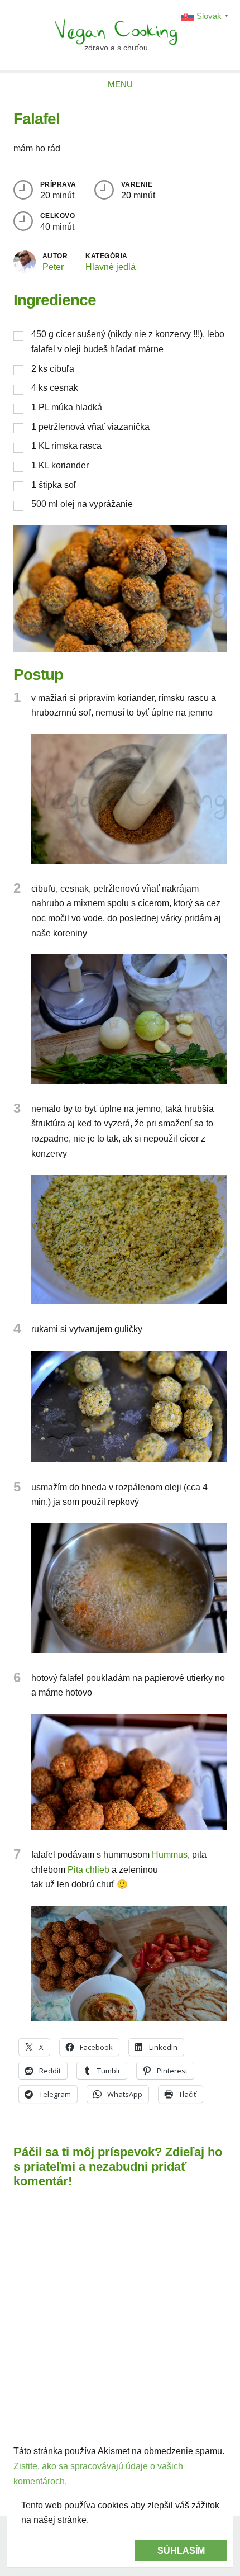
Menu (120, 84)
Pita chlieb (88, 1870)
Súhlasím (181, 2551)
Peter (53, 267)
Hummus (170, 1855)
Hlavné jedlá (111, 267)
